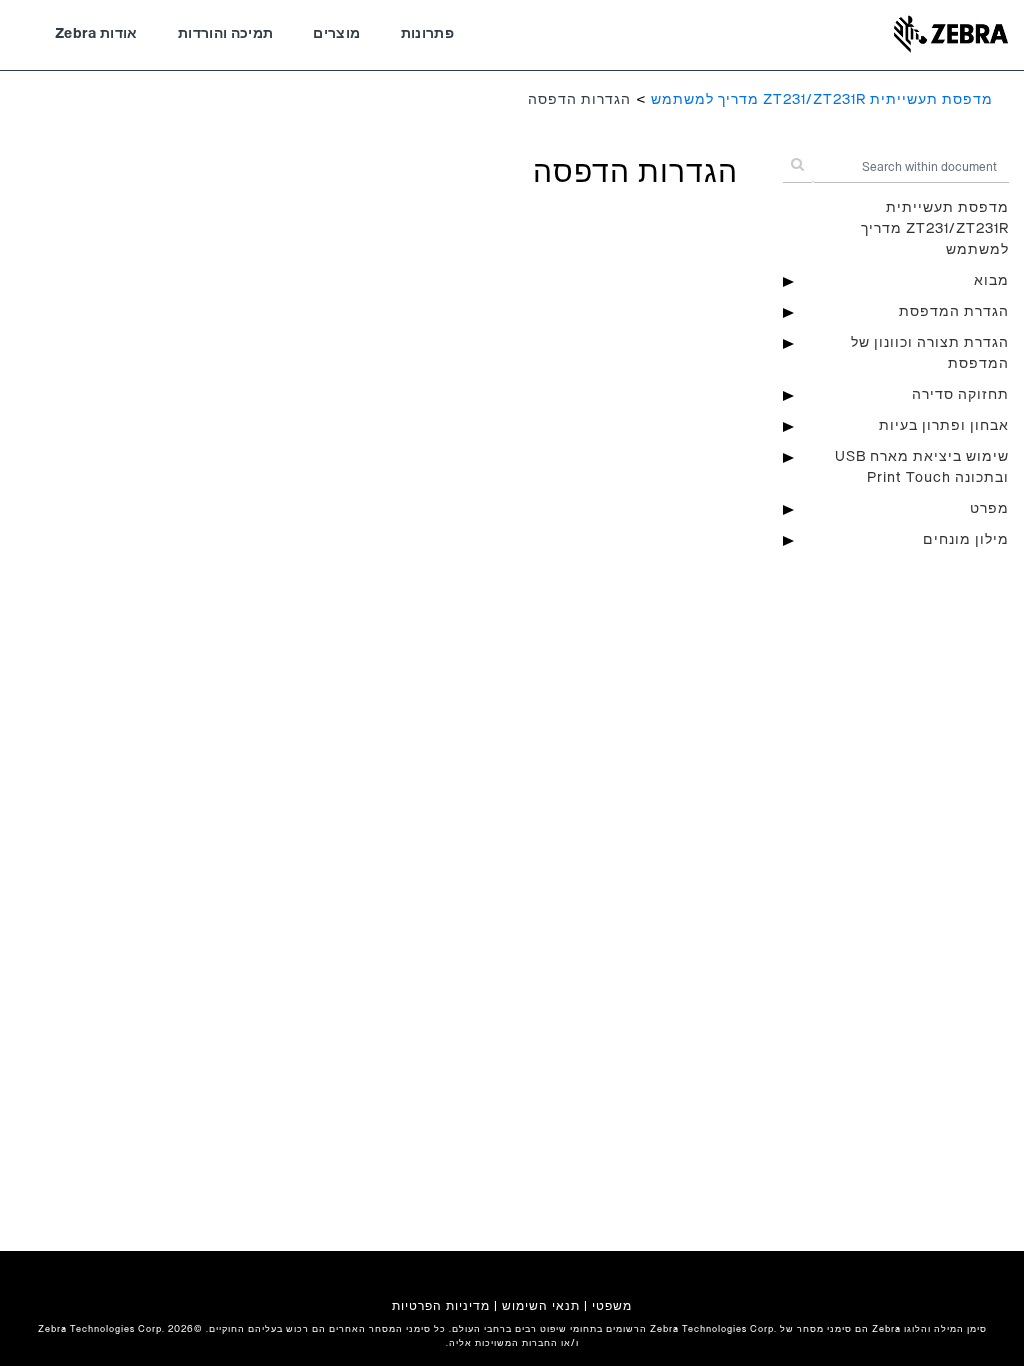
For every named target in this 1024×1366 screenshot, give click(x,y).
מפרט (989, 509)
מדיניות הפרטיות (441, 1306)
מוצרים (336, 34)
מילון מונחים (966, 540)
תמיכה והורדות (226, 34)
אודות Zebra (96, 34)
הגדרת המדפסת (954, 312)
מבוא (991, 281)
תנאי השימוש (541, 1306)
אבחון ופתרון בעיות (944, 426)
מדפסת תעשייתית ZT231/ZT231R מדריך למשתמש (822, 100)
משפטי (612, 1306)
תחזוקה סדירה (960, 395)
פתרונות (427, 34)
